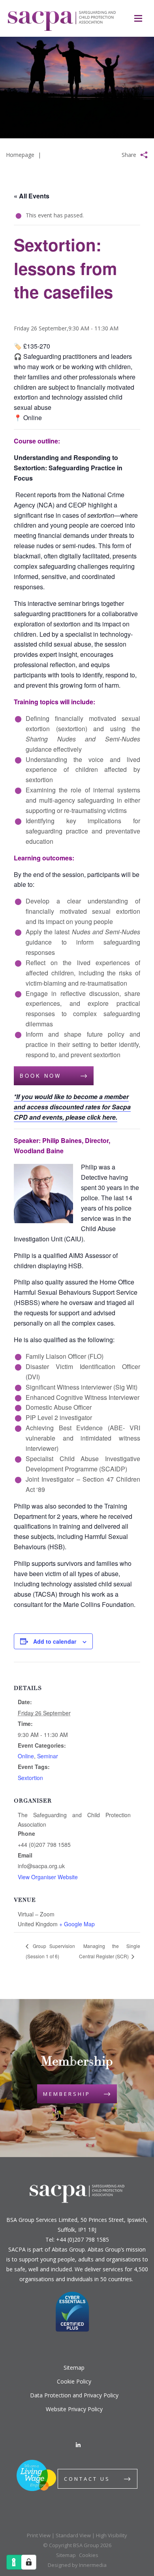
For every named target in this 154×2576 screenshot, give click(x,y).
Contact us (87, 2479)
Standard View (73, 2535)
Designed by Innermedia (77, 2565)
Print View (39, 2535)
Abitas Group (68, 2249)
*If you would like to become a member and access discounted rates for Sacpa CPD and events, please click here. (72, 1107)
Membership (67, 2094)
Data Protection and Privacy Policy (74, 2395)
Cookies (89, 2555)
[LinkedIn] (78, 2445)
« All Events (32, 196)
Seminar (48, 1756)
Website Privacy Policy (74, 2409)
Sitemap (74, 2368)
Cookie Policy (74, 2381)
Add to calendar (55, 1641)
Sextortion (30, 1778)
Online (26, 1756)
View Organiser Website (48, 1877)
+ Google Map (77, 1924)
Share (129, 155)
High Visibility (112, 2535)
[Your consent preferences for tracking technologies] (29, 2562)
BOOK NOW (40, 1076)
